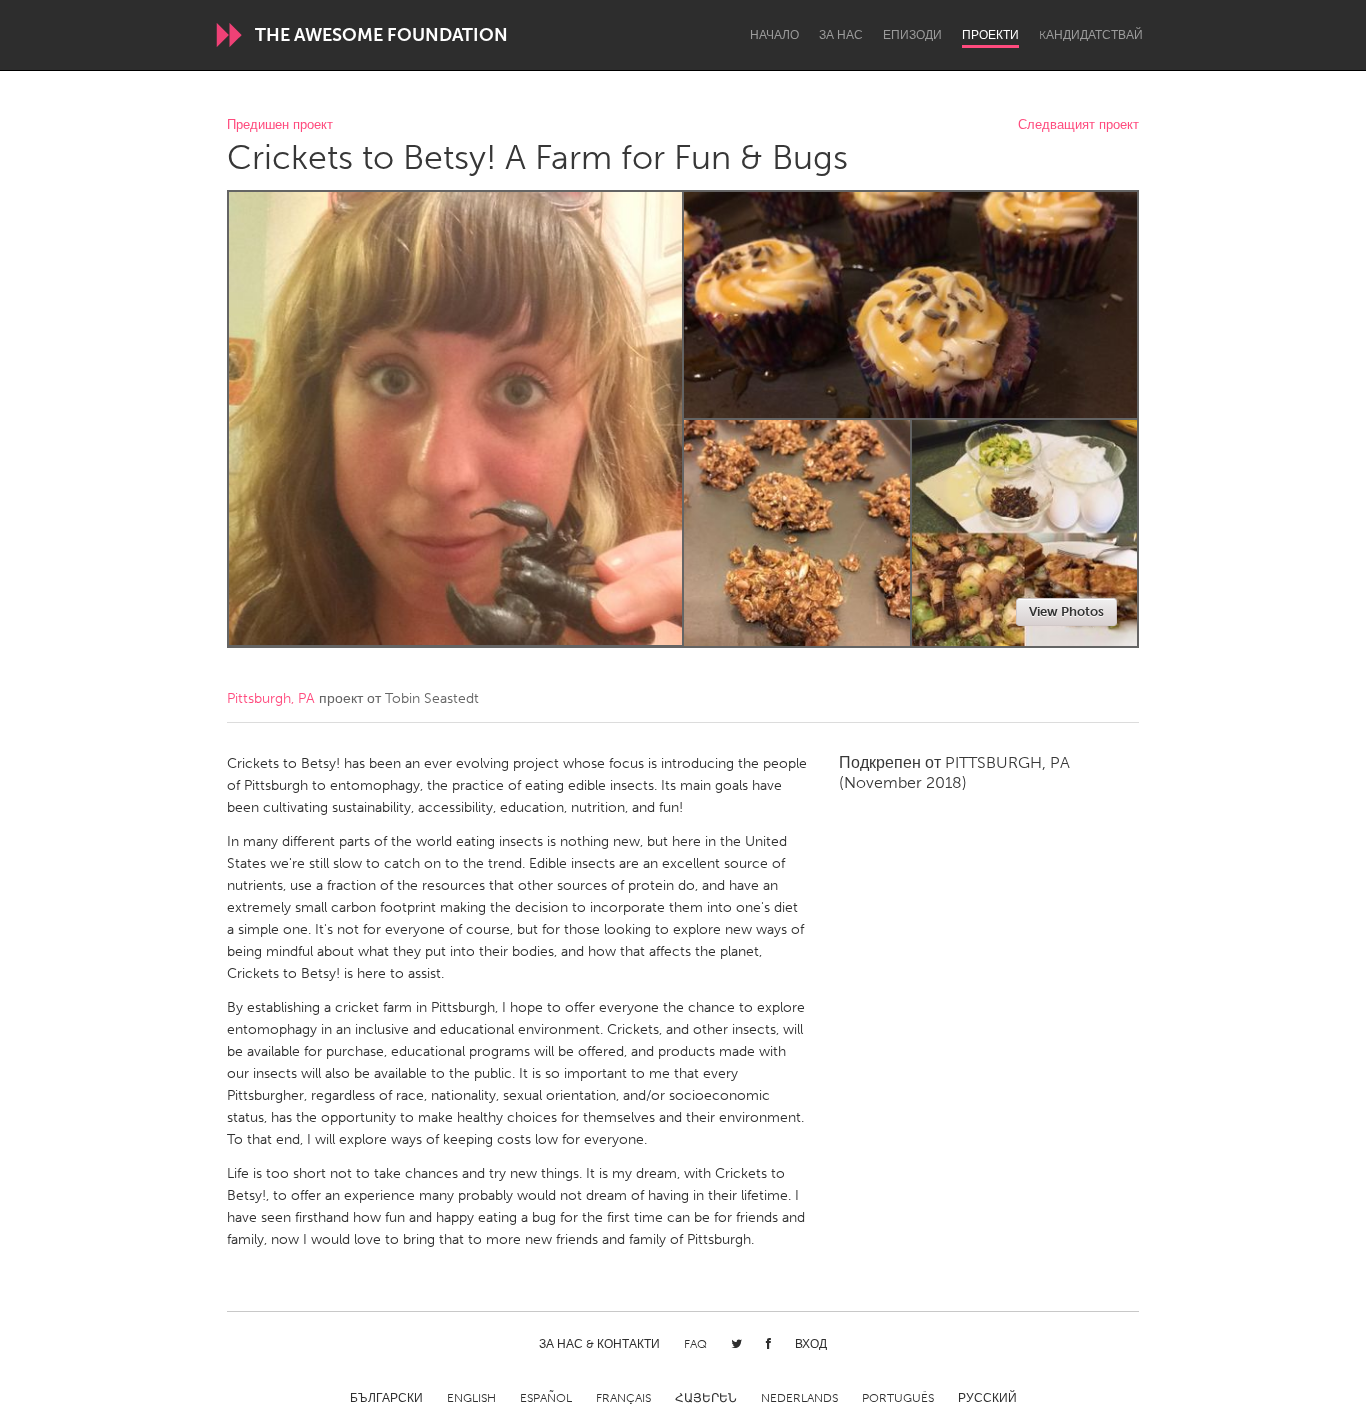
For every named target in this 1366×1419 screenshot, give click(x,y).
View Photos (1066, 611)
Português (898, 1398)
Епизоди (912, 35)
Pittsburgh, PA (271, 698)
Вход (811, 1344)
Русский (987, 1398)
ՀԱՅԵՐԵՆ (706, 1398)
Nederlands (799, 1398)
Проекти (990, 35)
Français (623, 1398)
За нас (841, 35)
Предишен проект (280, 125)
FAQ (695, 1344)
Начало (774, 35)
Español (546, 1398)
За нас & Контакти (599, 1344)
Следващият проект (1078, 125)
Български (386, 1398)
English (471, 1398)
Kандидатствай (1091, 35)
